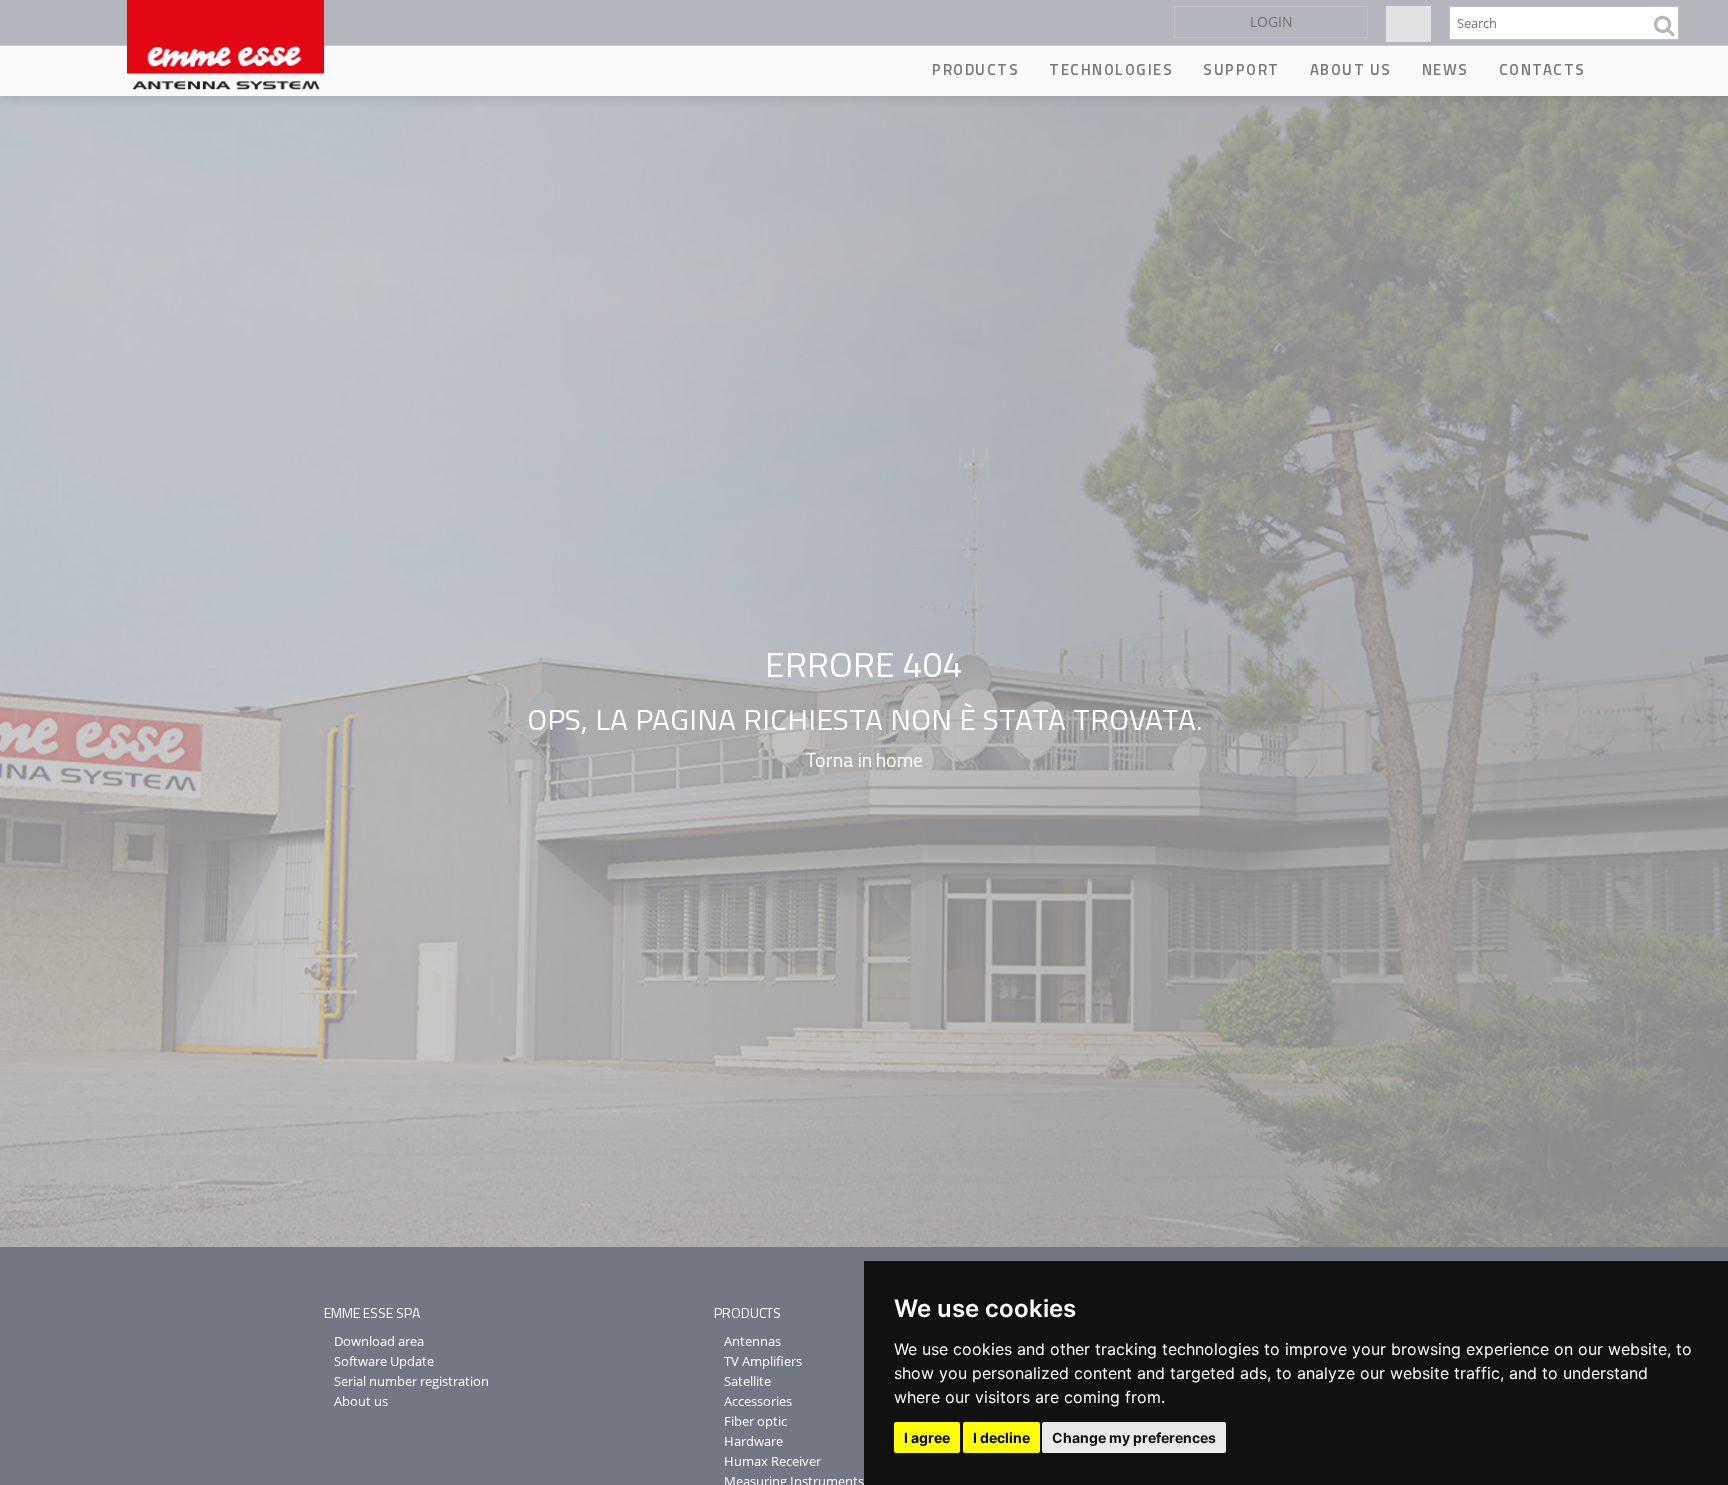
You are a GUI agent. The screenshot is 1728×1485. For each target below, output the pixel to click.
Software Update (384, 1361)
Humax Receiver (772, 1461)
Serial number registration (411, 1381)
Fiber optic (755, 1421)
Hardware (753, 1441)
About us (1351, 69)
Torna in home (864, 759)
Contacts (1542, 69)
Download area (379, 1341)
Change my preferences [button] (1134, 1437)
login (1271, 21)
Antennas (752, 1341)
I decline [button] (1001, 1437)
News (1445, 69)
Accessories (758, 1401)
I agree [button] (927, 1437)
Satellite (747, 1381)
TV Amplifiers (763, 1361)
